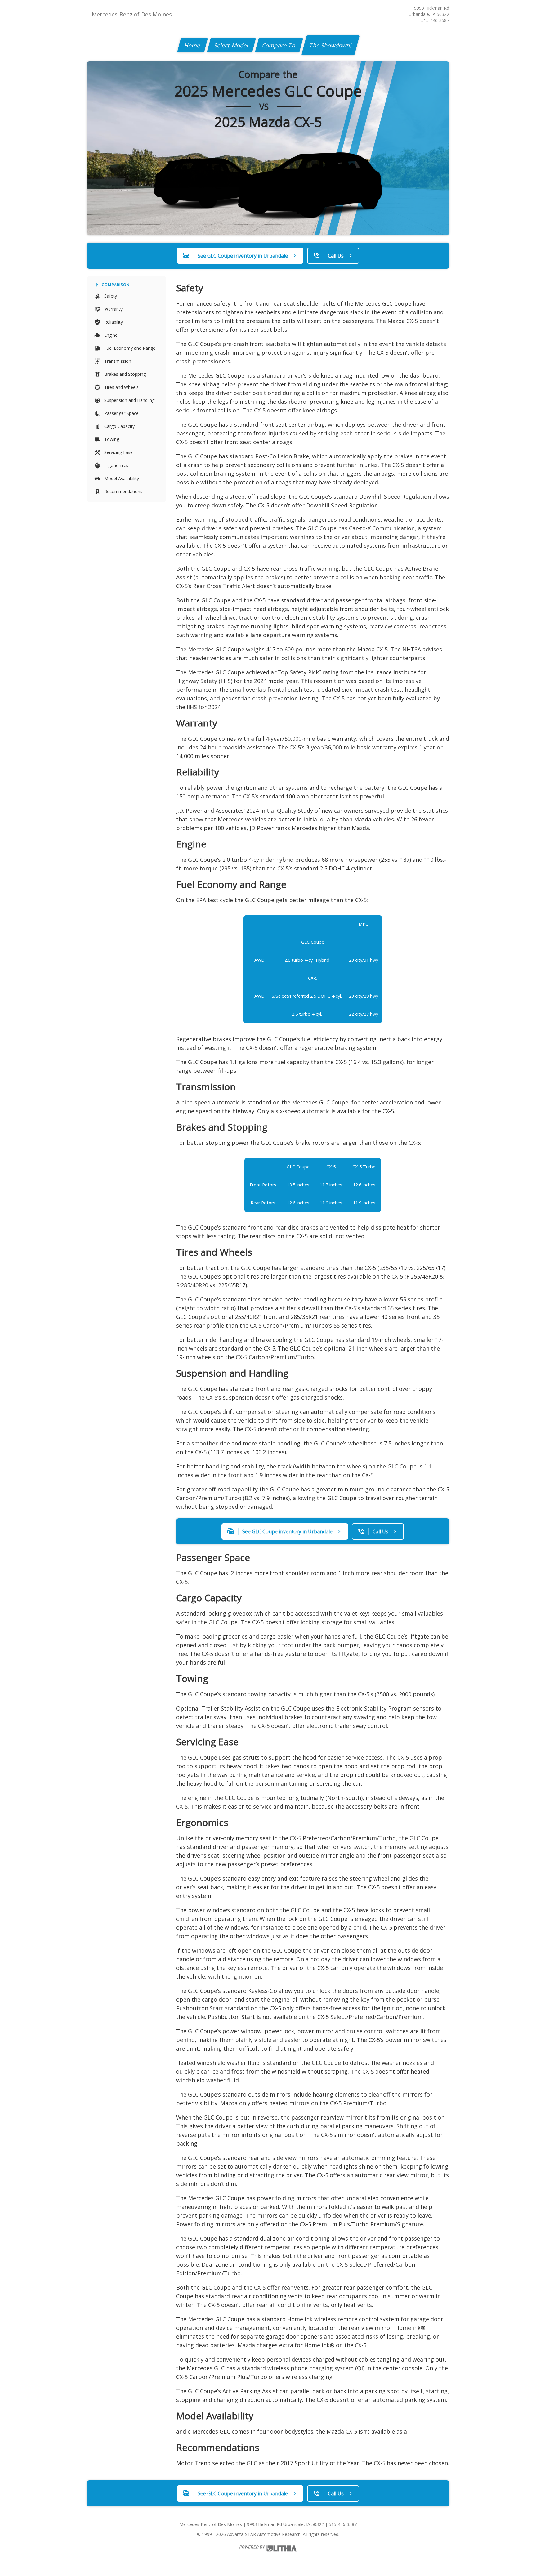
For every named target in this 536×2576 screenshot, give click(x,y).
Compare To (279, 45)
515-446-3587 (435, 20)
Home (192, 45)
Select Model (231, 45)
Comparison (116, 285)
